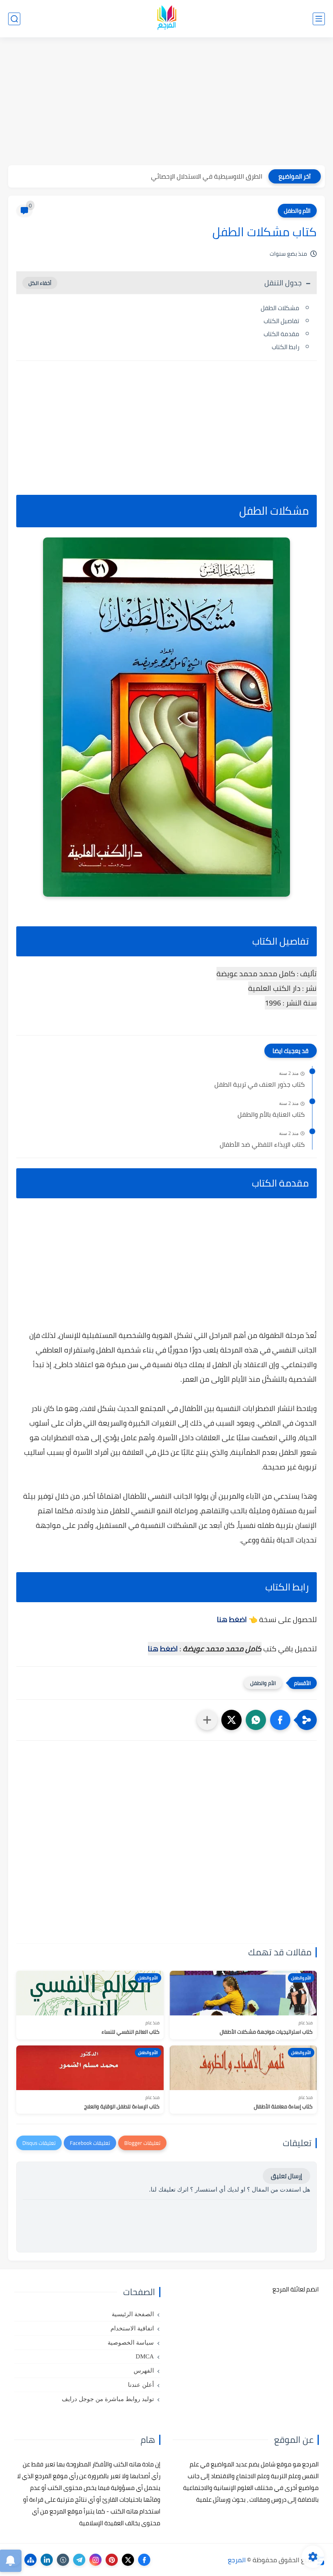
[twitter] (128, 2560)
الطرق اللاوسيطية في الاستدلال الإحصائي (207, 176)
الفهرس (144, 2371)
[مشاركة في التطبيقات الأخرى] (207, 1720)
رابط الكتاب (285, 347)
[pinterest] (112, 2560)
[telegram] (79, 2560)
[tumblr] (63, 2560)
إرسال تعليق (287, 2176)
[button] (280, 1720)
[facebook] (144, 2560)
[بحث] (14, 19)
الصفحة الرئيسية (133, 2314)
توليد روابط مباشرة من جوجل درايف (108, 2399)
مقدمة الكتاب (281, 334)
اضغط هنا (232, 1619)
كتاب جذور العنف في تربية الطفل (259, 1085)
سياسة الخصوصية (131, 2343)
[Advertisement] (166, 102)
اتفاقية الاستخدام (132, 2328)
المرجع (237, 2560)
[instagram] (95, 2560)
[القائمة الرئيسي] (319, 19)
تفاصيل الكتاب (281, 321)
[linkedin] (47, 2560)
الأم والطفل (297, 211)
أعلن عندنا (141, 2385)
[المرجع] (166, 19)
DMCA (145, 2356)
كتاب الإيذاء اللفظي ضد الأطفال (262, 1145)
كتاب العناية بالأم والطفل (271, 1115)
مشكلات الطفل (280, 308)
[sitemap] (30, 2560)
